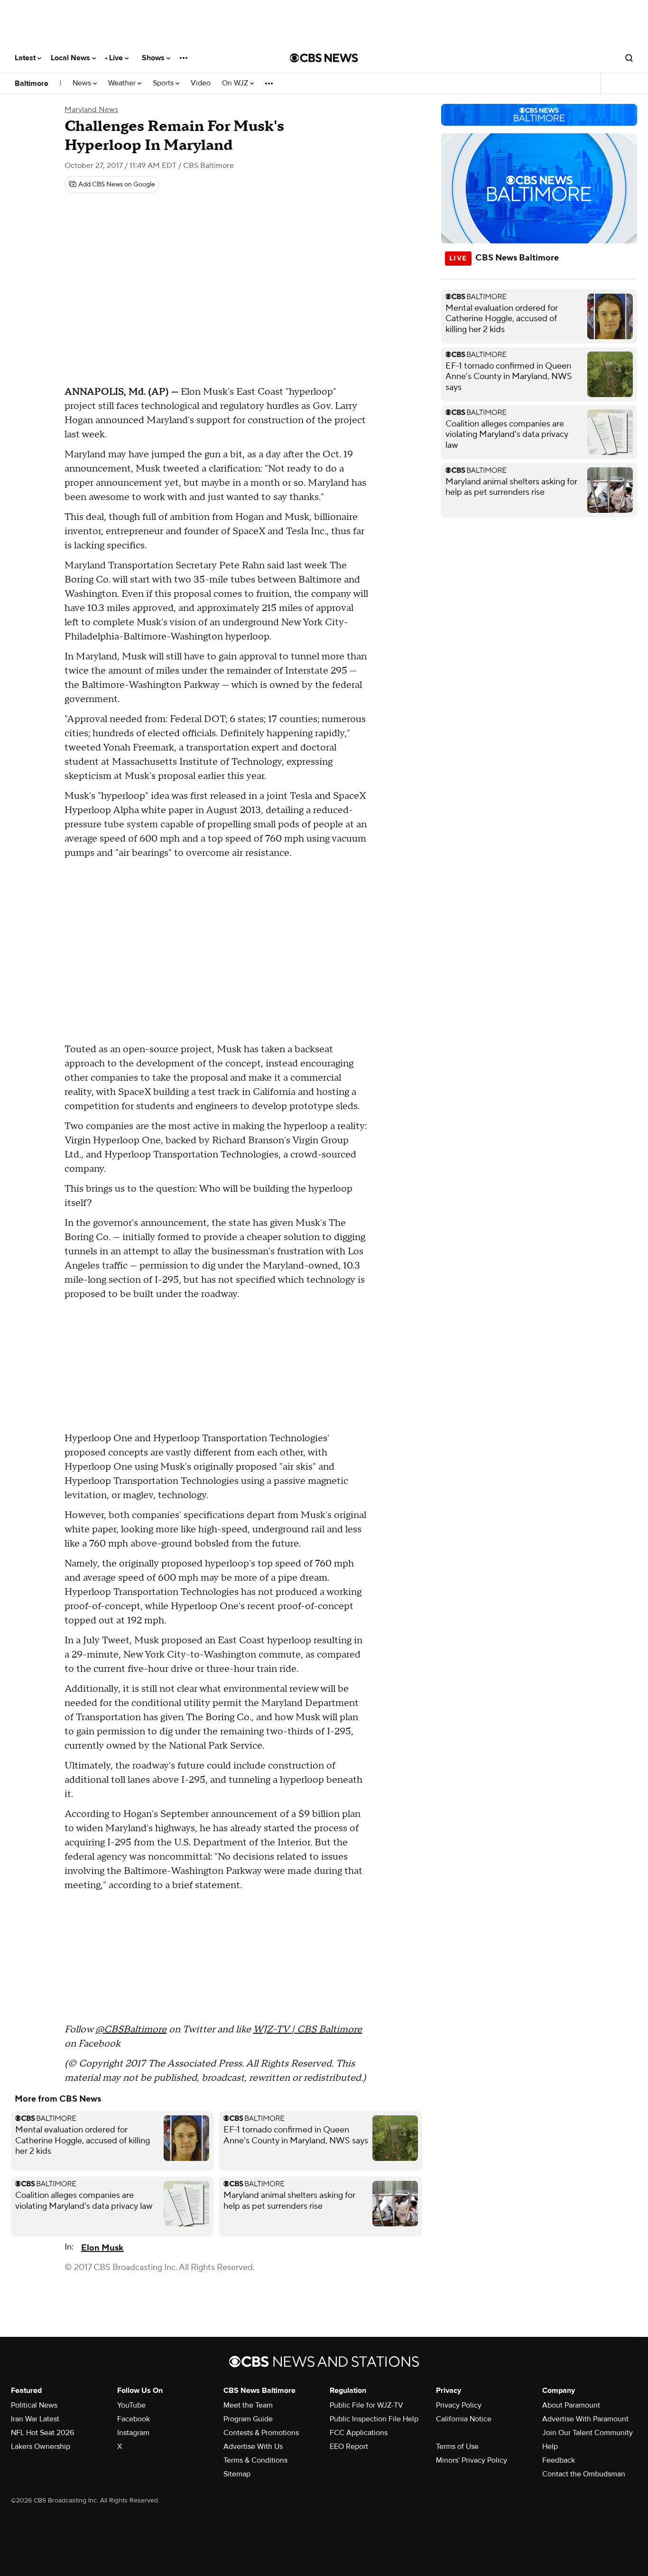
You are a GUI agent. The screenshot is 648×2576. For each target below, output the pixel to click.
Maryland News (91, 110)
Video (201, 83)
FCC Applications (359, 2433)
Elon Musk (102, 2248)
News (83, 83)
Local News (71, 58)
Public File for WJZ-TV (366, 2405)
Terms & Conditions (255, 2460)
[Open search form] (629, 58)
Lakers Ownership (41, 2446)
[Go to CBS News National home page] (324, 58)
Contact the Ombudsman (584, 2474)
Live (117, 58)
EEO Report (349, 2446)
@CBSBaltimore (131, 2029)
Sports (164, 83)
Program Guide (248, 2419)
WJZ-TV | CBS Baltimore (307, 2029)
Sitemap (237, 2474)
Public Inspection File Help (374, 2419)
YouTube (131, 2405)
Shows (154, 58)
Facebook (134, 2419)
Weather (123, 83)
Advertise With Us (253, 2446)
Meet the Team (248, 2405)
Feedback (559, 2460)
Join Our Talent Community (588, 2433)
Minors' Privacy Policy (472, 2460)
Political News (34, 2405)
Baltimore (32, 83)
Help (550, 2446)
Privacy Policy (459, 2405)
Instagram (133, 2433)
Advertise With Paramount (585, 2419)
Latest (26, 58)
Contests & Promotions (261, 2433)
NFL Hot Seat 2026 (42, 2433)
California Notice (464, 2419)
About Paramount (571, 2405)
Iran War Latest (35, 2419)
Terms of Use (457, 2446)
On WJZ (236, 83)
